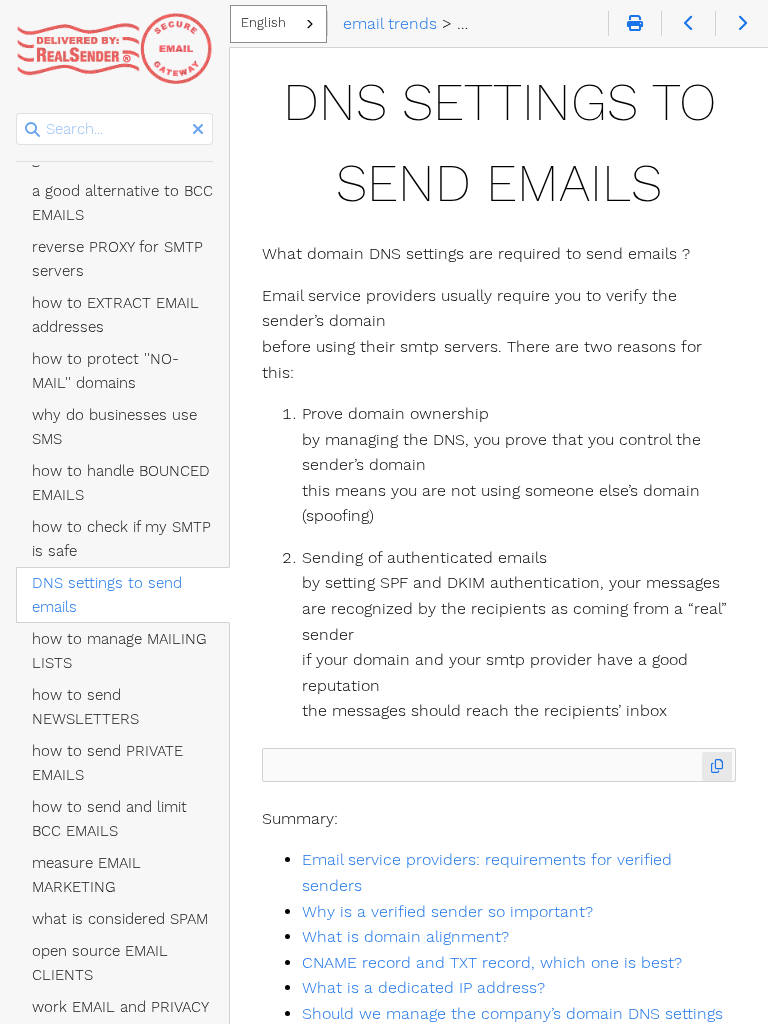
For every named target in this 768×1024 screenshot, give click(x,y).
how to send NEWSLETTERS (85, 707)
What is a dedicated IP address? (423, 987)
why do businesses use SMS (114, 427)
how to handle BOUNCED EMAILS (121, 483)
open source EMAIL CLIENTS (100, 963)
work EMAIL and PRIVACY (120, 1007)
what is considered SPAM (120, 919)
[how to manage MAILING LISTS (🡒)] (741, 24)
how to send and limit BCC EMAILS (109, 819)
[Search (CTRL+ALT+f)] (32, 130)
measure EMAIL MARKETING (86, 875)
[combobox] (278, 24)
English (263, 22)
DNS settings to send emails (107, 595)
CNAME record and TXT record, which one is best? (492, 962)
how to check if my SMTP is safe (121, 539)
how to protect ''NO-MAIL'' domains (105, 371)
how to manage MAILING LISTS (119, 651)
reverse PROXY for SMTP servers (117, 259)
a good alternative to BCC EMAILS (122, 203)
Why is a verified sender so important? (447, 911)
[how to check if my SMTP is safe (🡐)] (687, 24)
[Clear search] (198, 130)
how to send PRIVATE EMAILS (107, 763)
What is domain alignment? (405, 936)
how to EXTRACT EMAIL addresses (115, 315)
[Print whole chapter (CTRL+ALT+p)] (634, 24)
